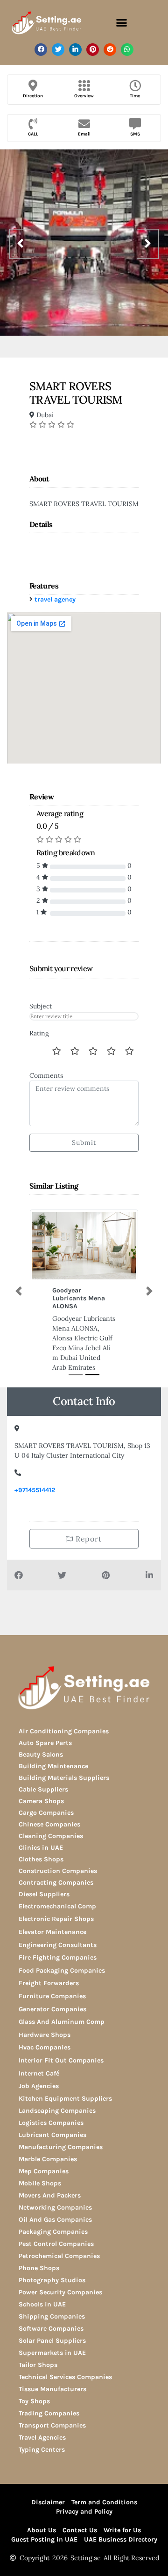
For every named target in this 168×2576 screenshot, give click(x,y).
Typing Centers (42, 2459)
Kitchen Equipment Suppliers (65, 2108)
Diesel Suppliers (44, 1904)
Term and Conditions (104, 2512)
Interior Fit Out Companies (61, 2070)
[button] (121, 23)
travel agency (55, 599)
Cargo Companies (46, 1822)
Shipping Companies (52, 2326)
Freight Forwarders (49, 1993)
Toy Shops (34, 2411)
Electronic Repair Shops (56, 1929)
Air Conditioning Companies (64, 1741)
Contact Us (80, 2540)
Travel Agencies (42, 2447)
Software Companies (51, 2338)
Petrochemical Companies (59, 2266)
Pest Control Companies (56, 2254)
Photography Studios (52, 2290)
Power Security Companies (60, 2302)
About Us (42, 2540)
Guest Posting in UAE (44, 2549)
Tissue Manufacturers (52, 2399)
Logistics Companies (51, 2133)
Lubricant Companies (52, 2145)
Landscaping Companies (57, 2120)
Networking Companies (55, 2217)
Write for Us (122, 2540)
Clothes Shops (41, 1869)
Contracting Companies (56, 1892)
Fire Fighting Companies (58, 1967)
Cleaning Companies (51, 1846)
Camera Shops (41, 1811)
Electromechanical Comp (57, 1916)
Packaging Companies (53, 2241)
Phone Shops (39, 2278)
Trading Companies (49, 2423)
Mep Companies (44, 2181)
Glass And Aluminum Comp (62, 2032)
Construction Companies (58, 1881)
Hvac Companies (45, 2057)
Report (88, 1548)
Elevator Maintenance (52, 1942)
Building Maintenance (53, 1776)
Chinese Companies (49, 1834)
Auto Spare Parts (45, 1753)
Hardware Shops (45, 2045)
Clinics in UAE (41, 1857)
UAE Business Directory (121, 2549)
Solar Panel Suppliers (52, 2350)
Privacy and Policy (84, 2521)
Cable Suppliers (43, 1799)
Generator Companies (52, 2019)
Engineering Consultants (58, 1955)
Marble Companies (48, 2169)
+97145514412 (35, 1500)
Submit (84, 1143)
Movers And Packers (50, 2205)
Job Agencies (39, 2096)
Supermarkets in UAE (52, 2363)
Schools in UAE (42, 2314)
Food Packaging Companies (62, 1980)
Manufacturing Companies (61, 2157)
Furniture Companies (52, 2006)
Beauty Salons (41, 1764)
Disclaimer (48, 2512)
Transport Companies (52, 2435)
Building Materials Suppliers (64, 1788)
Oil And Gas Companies (55, 2229)
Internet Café (39, 2083)
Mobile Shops (40, 2193)
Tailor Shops (38, 2375)
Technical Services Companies (65, 2387)
